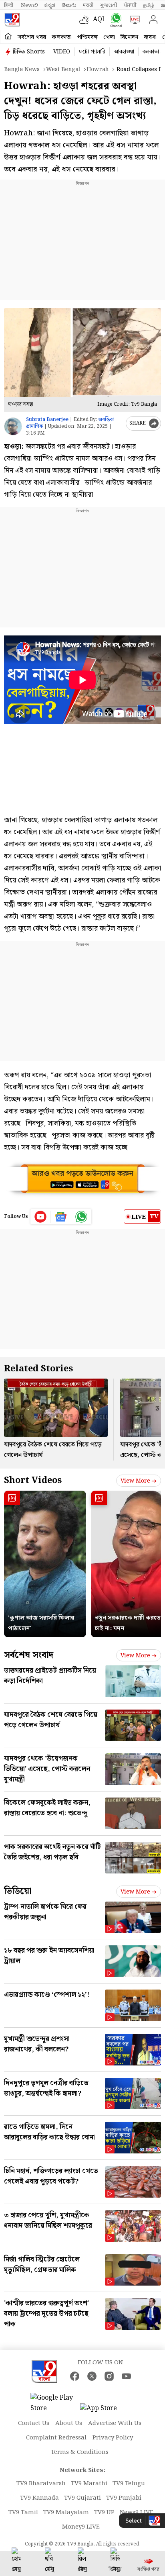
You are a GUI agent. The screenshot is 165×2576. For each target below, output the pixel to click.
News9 (29, 5)
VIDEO (62, 52)
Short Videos (33, 1480)
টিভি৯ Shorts (29, 52)
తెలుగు (69, 5)
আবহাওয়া (124, 52)
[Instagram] (109, 2376)
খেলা (109, 37)
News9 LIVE (137, 2513)
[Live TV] (133, 20)
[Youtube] (41, 1217)
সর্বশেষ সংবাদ (29, 1655)
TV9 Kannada (39, 2498)
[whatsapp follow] (81, 1217)
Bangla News (22, 69)
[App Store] (104, 2411)
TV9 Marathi (89, 2484)
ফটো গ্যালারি (92, 52)
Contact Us (34, 2423)
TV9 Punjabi (124, 2498)
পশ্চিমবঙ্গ (88, 37)
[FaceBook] (75, 2376)
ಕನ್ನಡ (50, 5)
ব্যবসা (150, 37)
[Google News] (61, 1217)
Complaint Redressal (56, 2438)
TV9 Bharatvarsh (41, 2484)
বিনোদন (129, 37)
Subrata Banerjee (47, 420)
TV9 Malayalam (66, 2513)
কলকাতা (62, 37)
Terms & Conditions (80, 2452)
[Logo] (12, 20)
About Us (69, 2423)
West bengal (63, 69)
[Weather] (86, 20)
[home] (8, 37)
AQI (99, 19)
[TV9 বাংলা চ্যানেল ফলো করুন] (114, 20)
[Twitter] (92, 2376)
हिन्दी (9, 5)
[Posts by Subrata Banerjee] (13, 426)
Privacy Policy (113, 2438)
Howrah (98, 69)
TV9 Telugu (129, 2484)
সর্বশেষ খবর (32, 37)
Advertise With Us (115, 2423)
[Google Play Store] (54, 2403)
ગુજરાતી (109, 5)
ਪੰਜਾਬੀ (130, 5)
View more (135, 1481)
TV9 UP (104, 2513)
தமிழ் (149, 5)
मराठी (88, 5)
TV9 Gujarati (82, 2498)
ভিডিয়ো (18, 1891)
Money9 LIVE (81, 2527)
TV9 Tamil (23, 2513)
